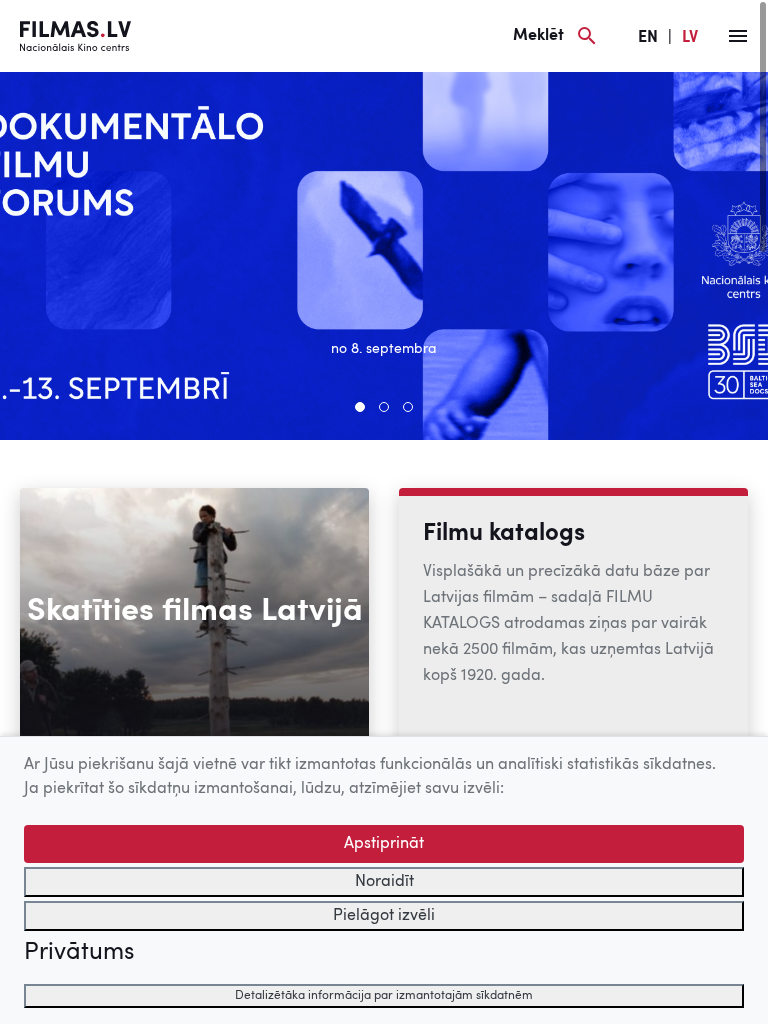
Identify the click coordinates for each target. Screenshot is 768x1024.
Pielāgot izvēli (384, 916)
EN (648, 38)
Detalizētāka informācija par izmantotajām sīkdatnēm (384, 996)
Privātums (79, 953)
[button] (360, 407)
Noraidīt (384, 882)
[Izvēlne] (738, 36)
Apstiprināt (384, 844)
